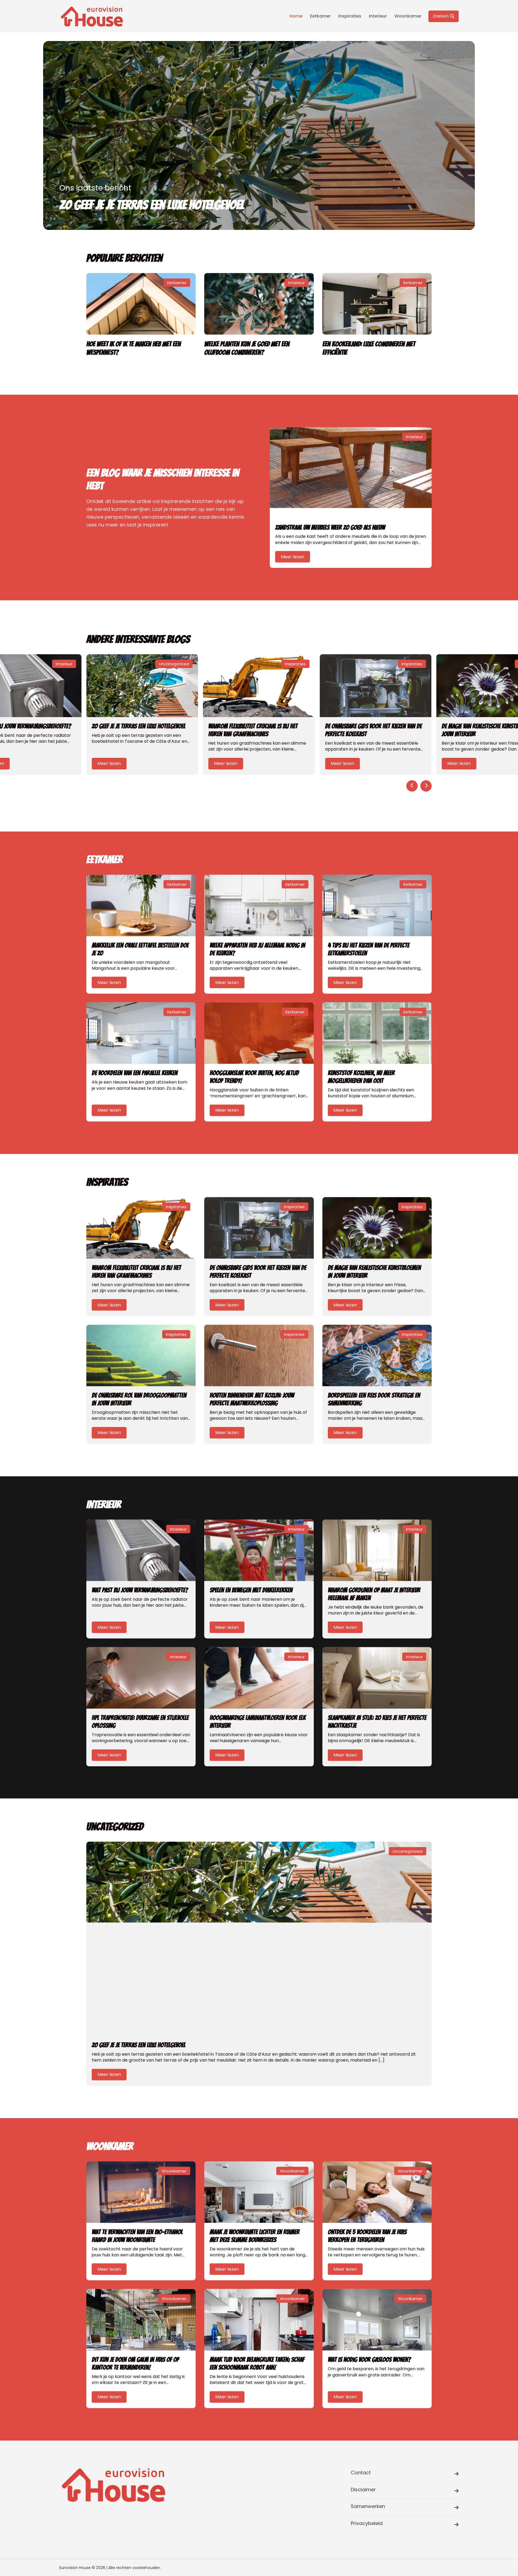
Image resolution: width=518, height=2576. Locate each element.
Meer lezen (293, 556)
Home (296, 16)
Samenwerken (368, 2506)
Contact (361, 2473)
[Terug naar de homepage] (92, 16)
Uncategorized (174, 664)
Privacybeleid (367, 2523)
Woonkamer (408, 16)
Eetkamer (320, 16)
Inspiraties (350, 16)
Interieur (378, 16)
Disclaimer (363, 2490)
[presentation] (412, 786)
